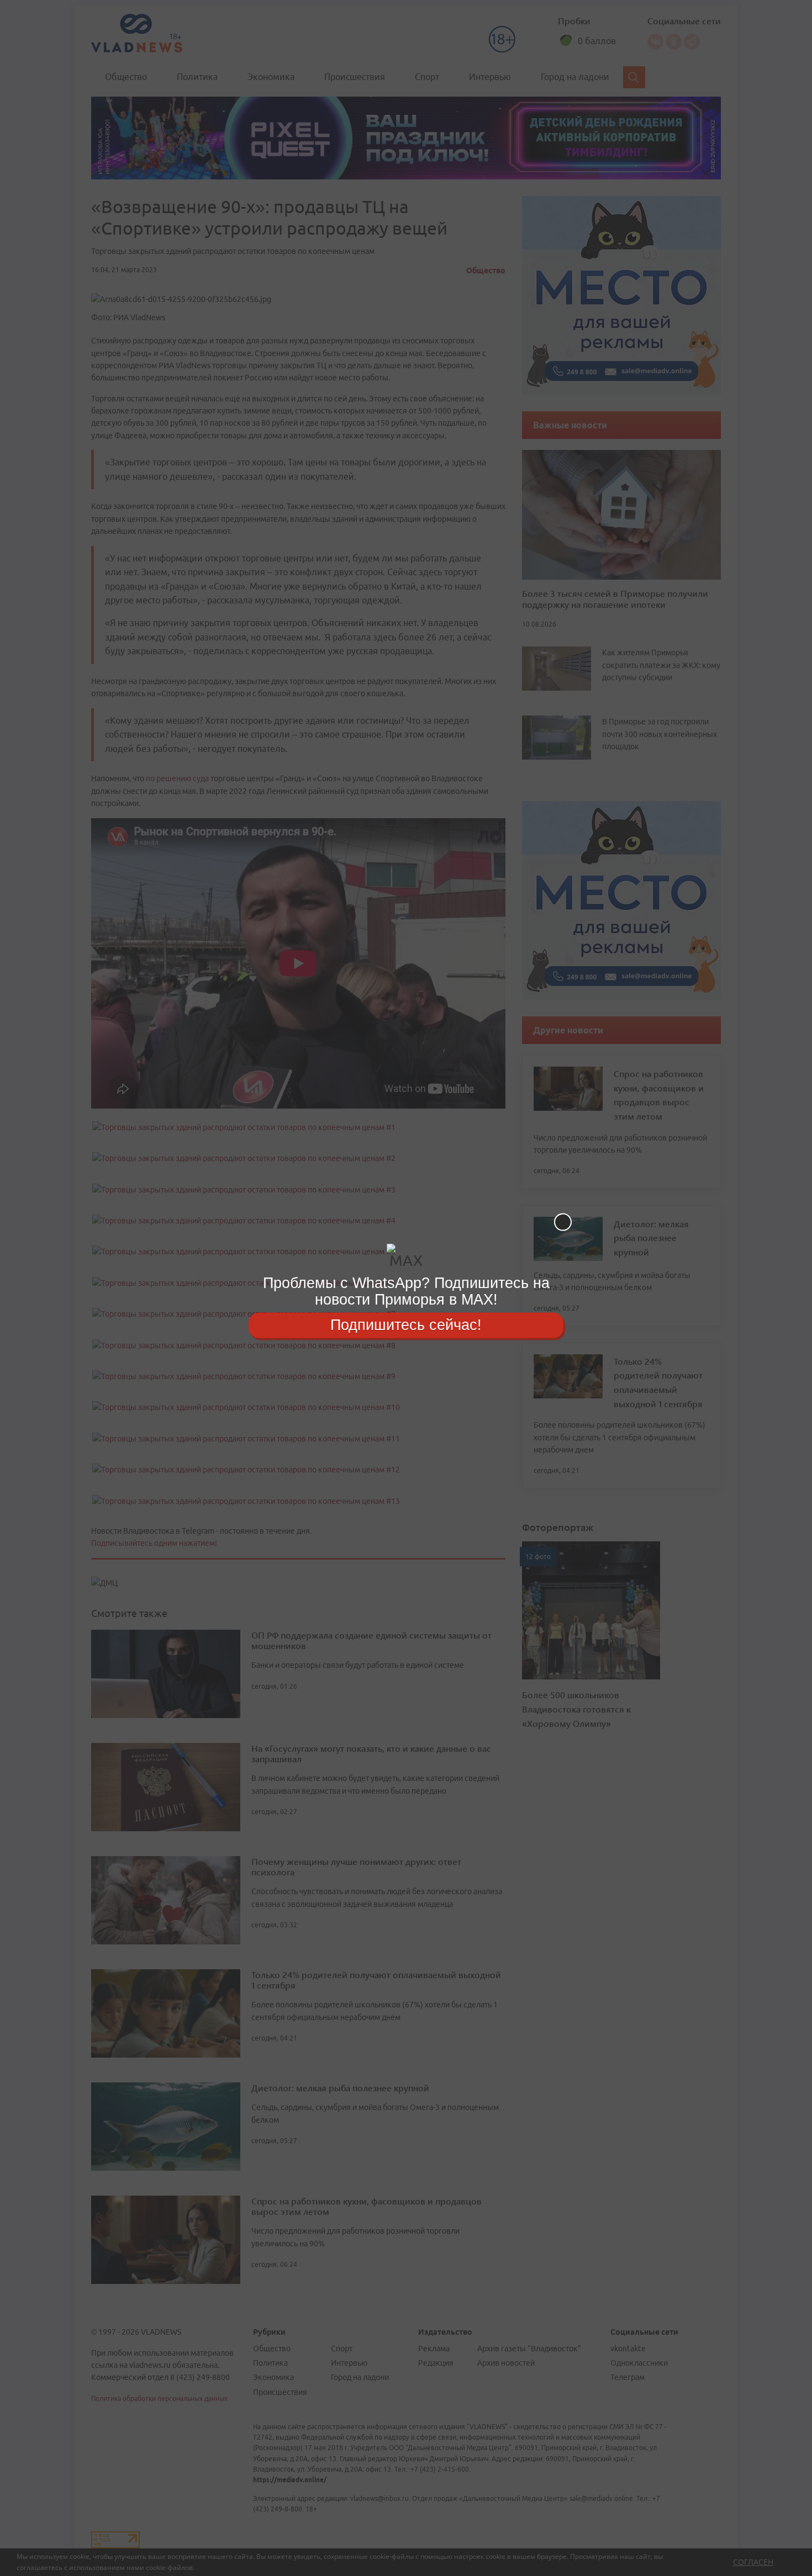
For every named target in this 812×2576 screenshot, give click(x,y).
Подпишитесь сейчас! (406, 1325)
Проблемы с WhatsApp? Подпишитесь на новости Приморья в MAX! (406, 1291)
